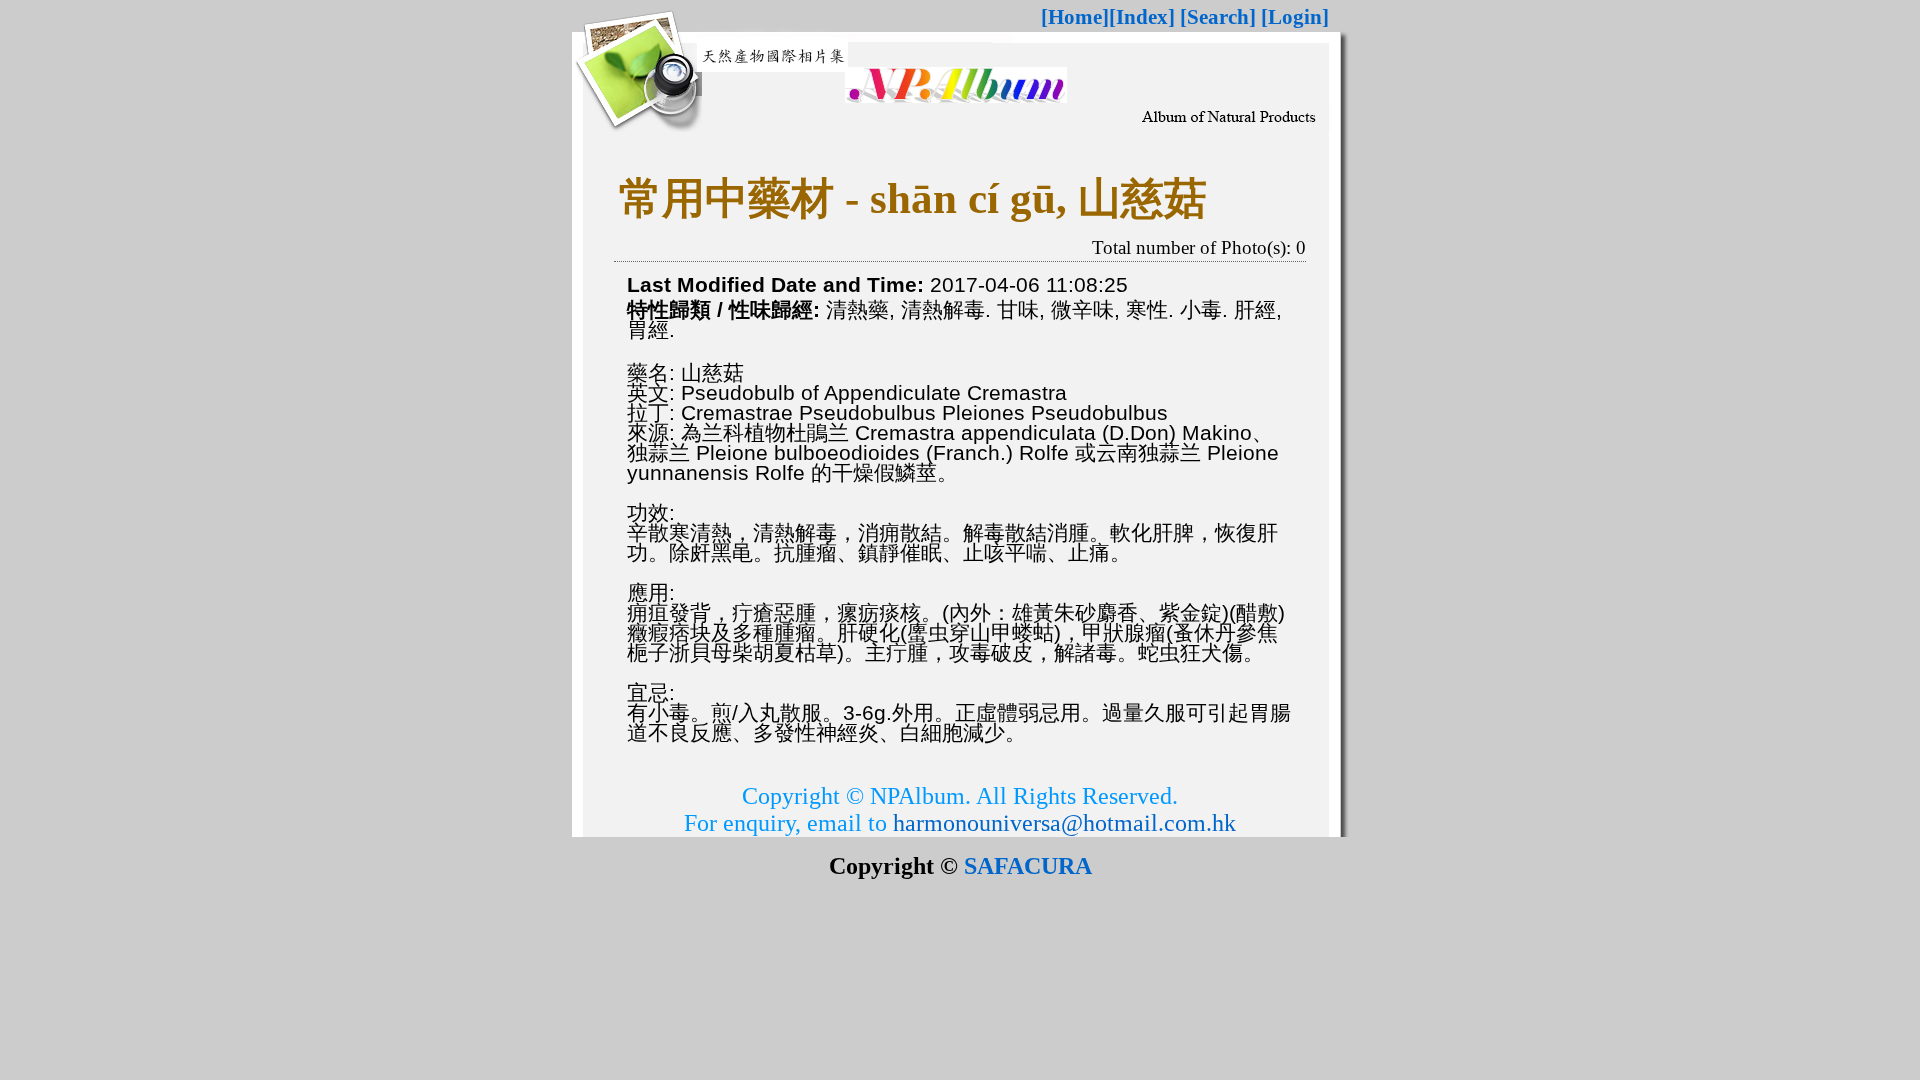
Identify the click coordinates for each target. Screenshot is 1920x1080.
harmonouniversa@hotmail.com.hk (1064, 823)
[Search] (1218, 17)
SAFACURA (1028, 866)
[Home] (1075, 17)
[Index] (1142, 17)
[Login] (1295, 17)
